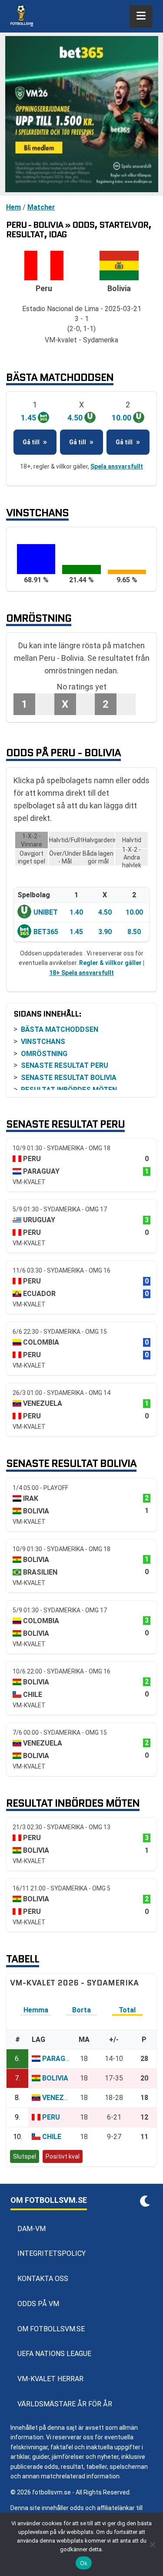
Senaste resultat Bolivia (69, 1078)
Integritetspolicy (52, 2253)
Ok (84, 2563)
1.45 (76, 932)
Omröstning (44, 1054)
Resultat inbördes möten (69, 1090)
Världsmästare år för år (65, 2404)
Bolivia (55, 2078)
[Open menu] (141, 16)
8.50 (134, 932)
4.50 (105, 912)
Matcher (41, 207)
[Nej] (152, 2544)
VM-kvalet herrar (50, 2379)
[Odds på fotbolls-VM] (81, 114)
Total (127, 2010)
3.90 (105, 932)
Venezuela (62, 2098)
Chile (52, 2137)
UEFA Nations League (54, 2354)
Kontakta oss (43, 2279)
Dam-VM (32, 2229)
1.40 (76, 912)
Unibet (46, 912)
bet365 (46, 932)
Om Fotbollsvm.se (51, 2329)
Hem (13, 207)
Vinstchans (43, 1042)
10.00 (134, 912)
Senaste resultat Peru (65, 1065)
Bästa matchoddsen (60, 1029)
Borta (81, 2010)
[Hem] (22, 16)
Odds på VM (38, 2304)
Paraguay (60, 2059)
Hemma (36, 2010)
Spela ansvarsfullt (117, 466)
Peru (51, 2117)
